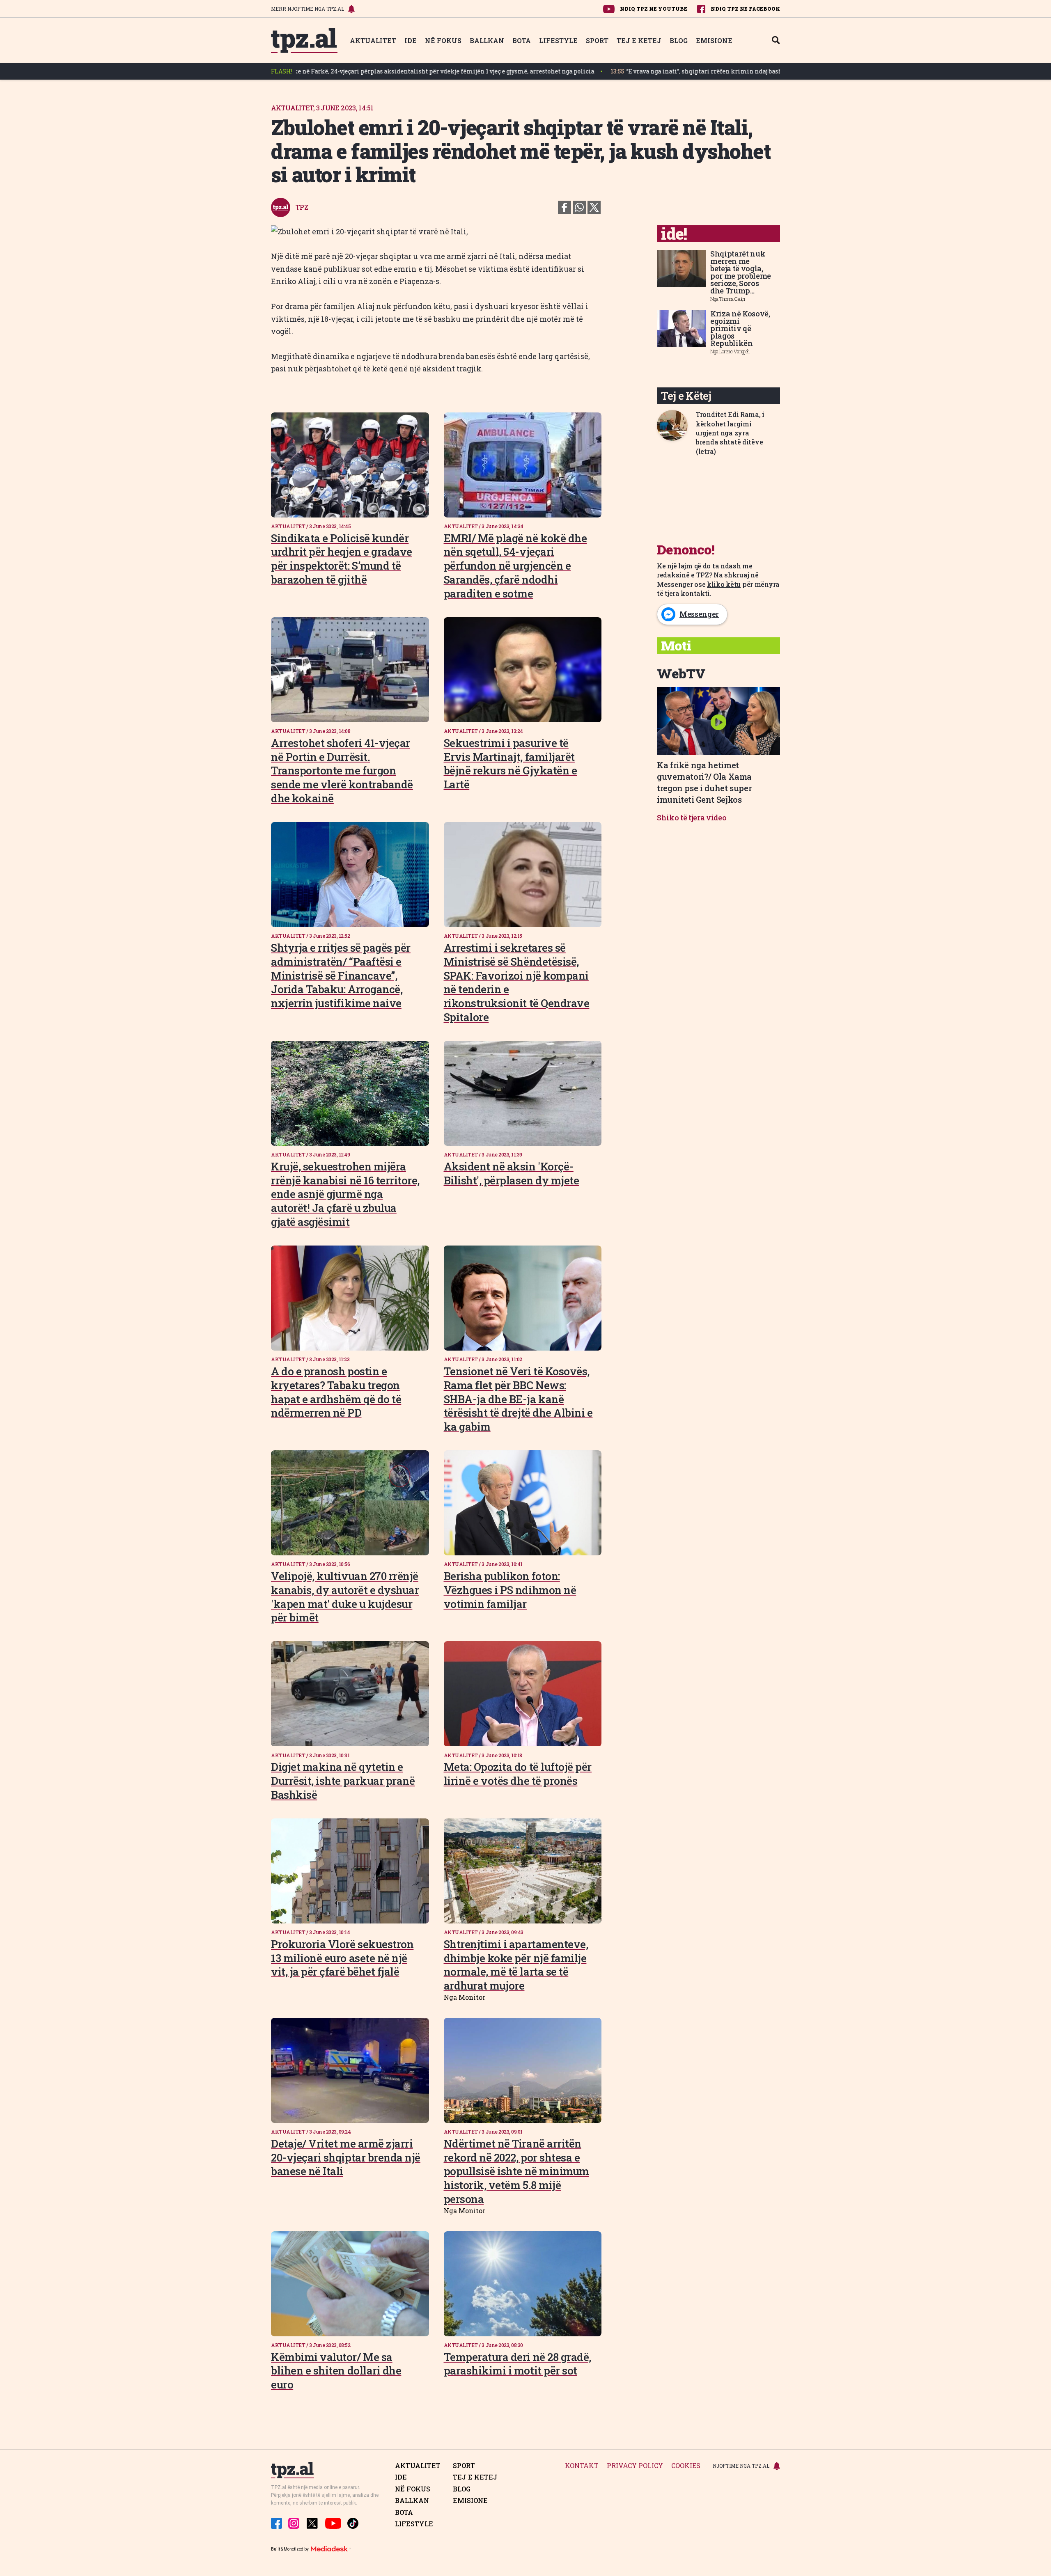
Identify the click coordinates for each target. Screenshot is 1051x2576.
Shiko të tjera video (692, 817)
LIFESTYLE (558, 40)
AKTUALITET (373, 40)
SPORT (597, 40)
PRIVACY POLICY (635, 2466)
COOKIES (686, 2466)
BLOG (679, 40)
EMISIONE (714, 40)
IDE (411, 40)
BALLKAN (487, 40)
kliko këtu (724, 584)
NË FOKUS (443, 40)
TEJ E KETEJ (639, 40)
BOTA (522, 40)
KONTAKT (582, 2466)
